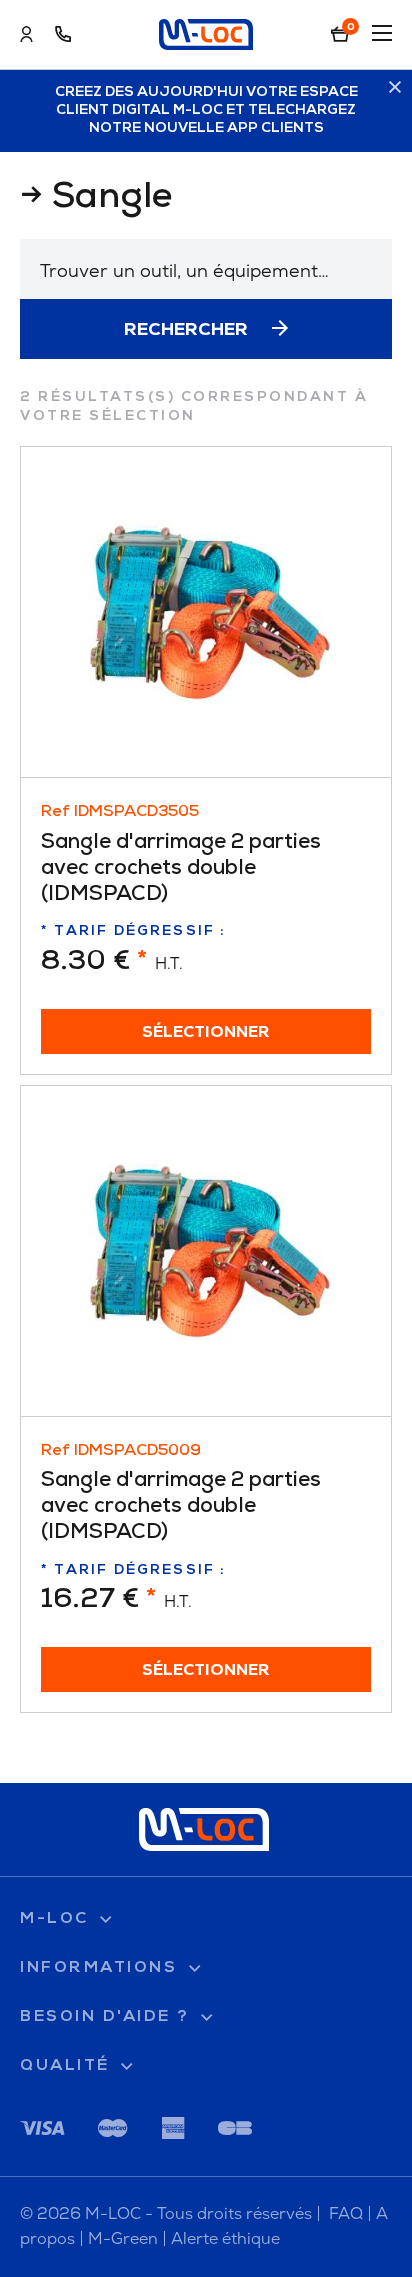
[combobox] (206, 269)
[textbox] (206, 270)
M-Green (123, 2238)
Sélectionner (206, 1033)
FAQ (346, 2213)
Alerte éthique (225, 2238)
